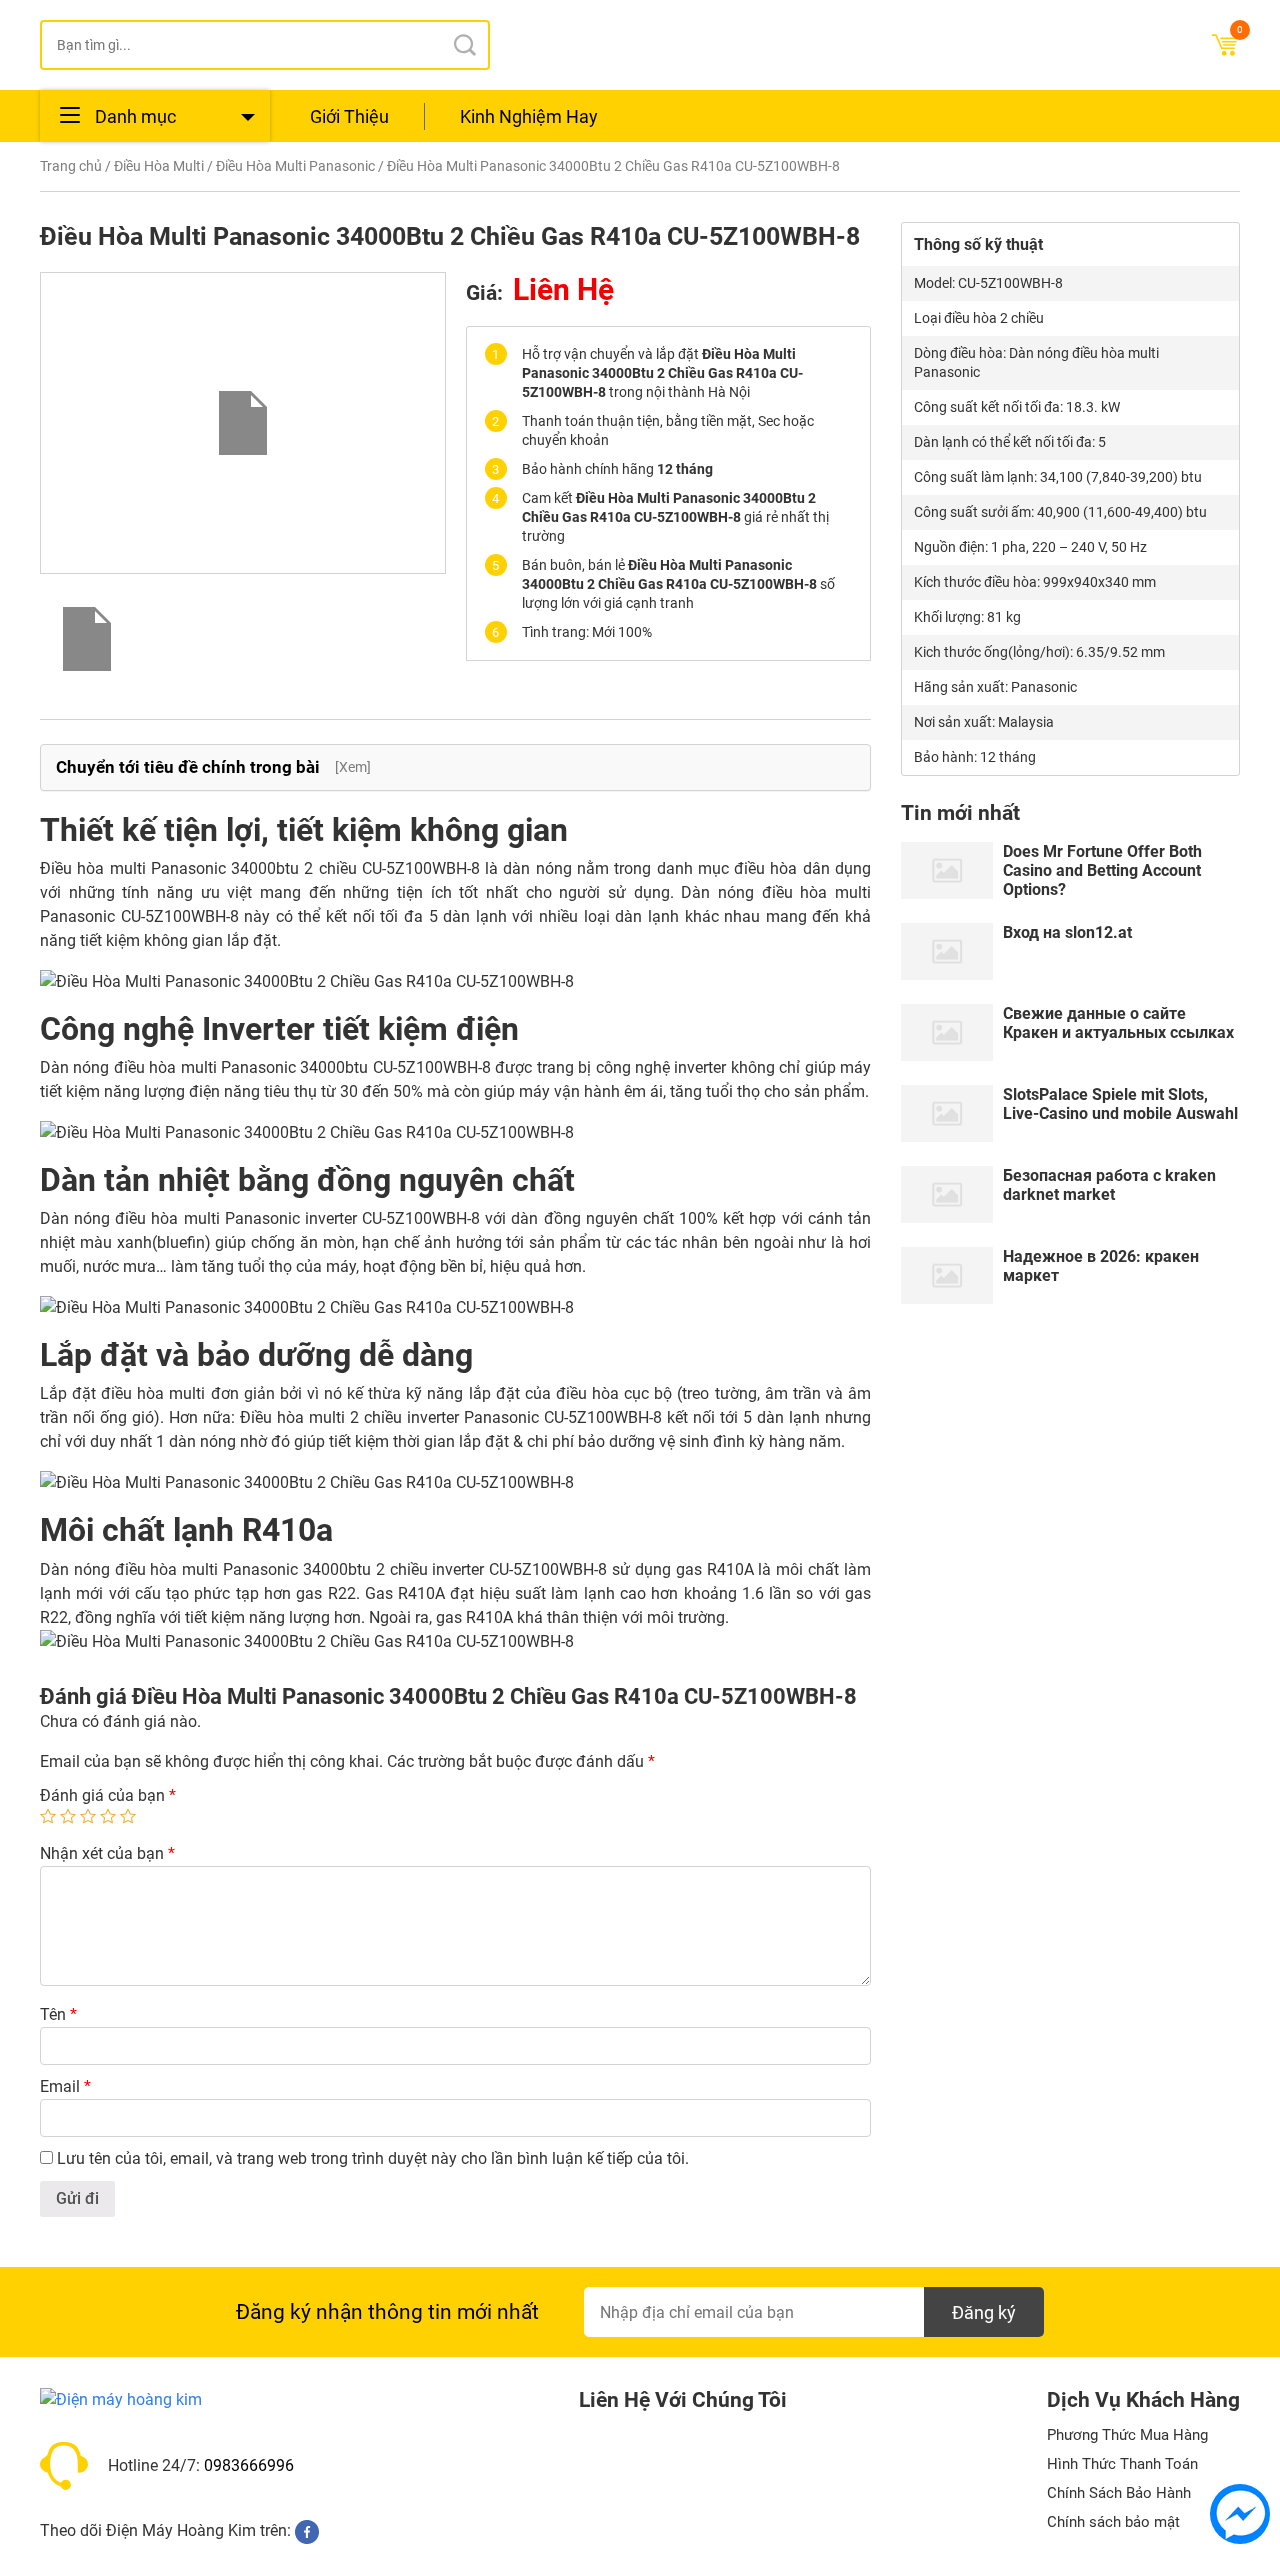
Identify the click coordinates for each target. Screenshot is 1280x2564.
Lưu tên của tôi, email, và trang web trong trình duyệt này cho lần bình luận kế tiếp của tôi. (373, 2158)
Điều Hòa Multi (159, 166)
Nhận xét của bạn (107, 1853)
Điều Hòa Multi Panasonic (295, 166)
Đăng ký (984, 2312)
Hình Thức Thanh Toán (1122, 2464)
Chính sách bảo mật (1113, 2522)
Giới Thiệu (349, 116)
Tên (58, 2014)
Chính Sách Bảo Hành (1119, 2493)
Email (65, 2086)
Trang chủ (71, 166)
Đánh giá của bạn (108, 1795)
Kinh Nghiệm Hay (529, 116)
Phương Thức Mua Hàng (1127, 2435)
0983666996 (249, 2465)
